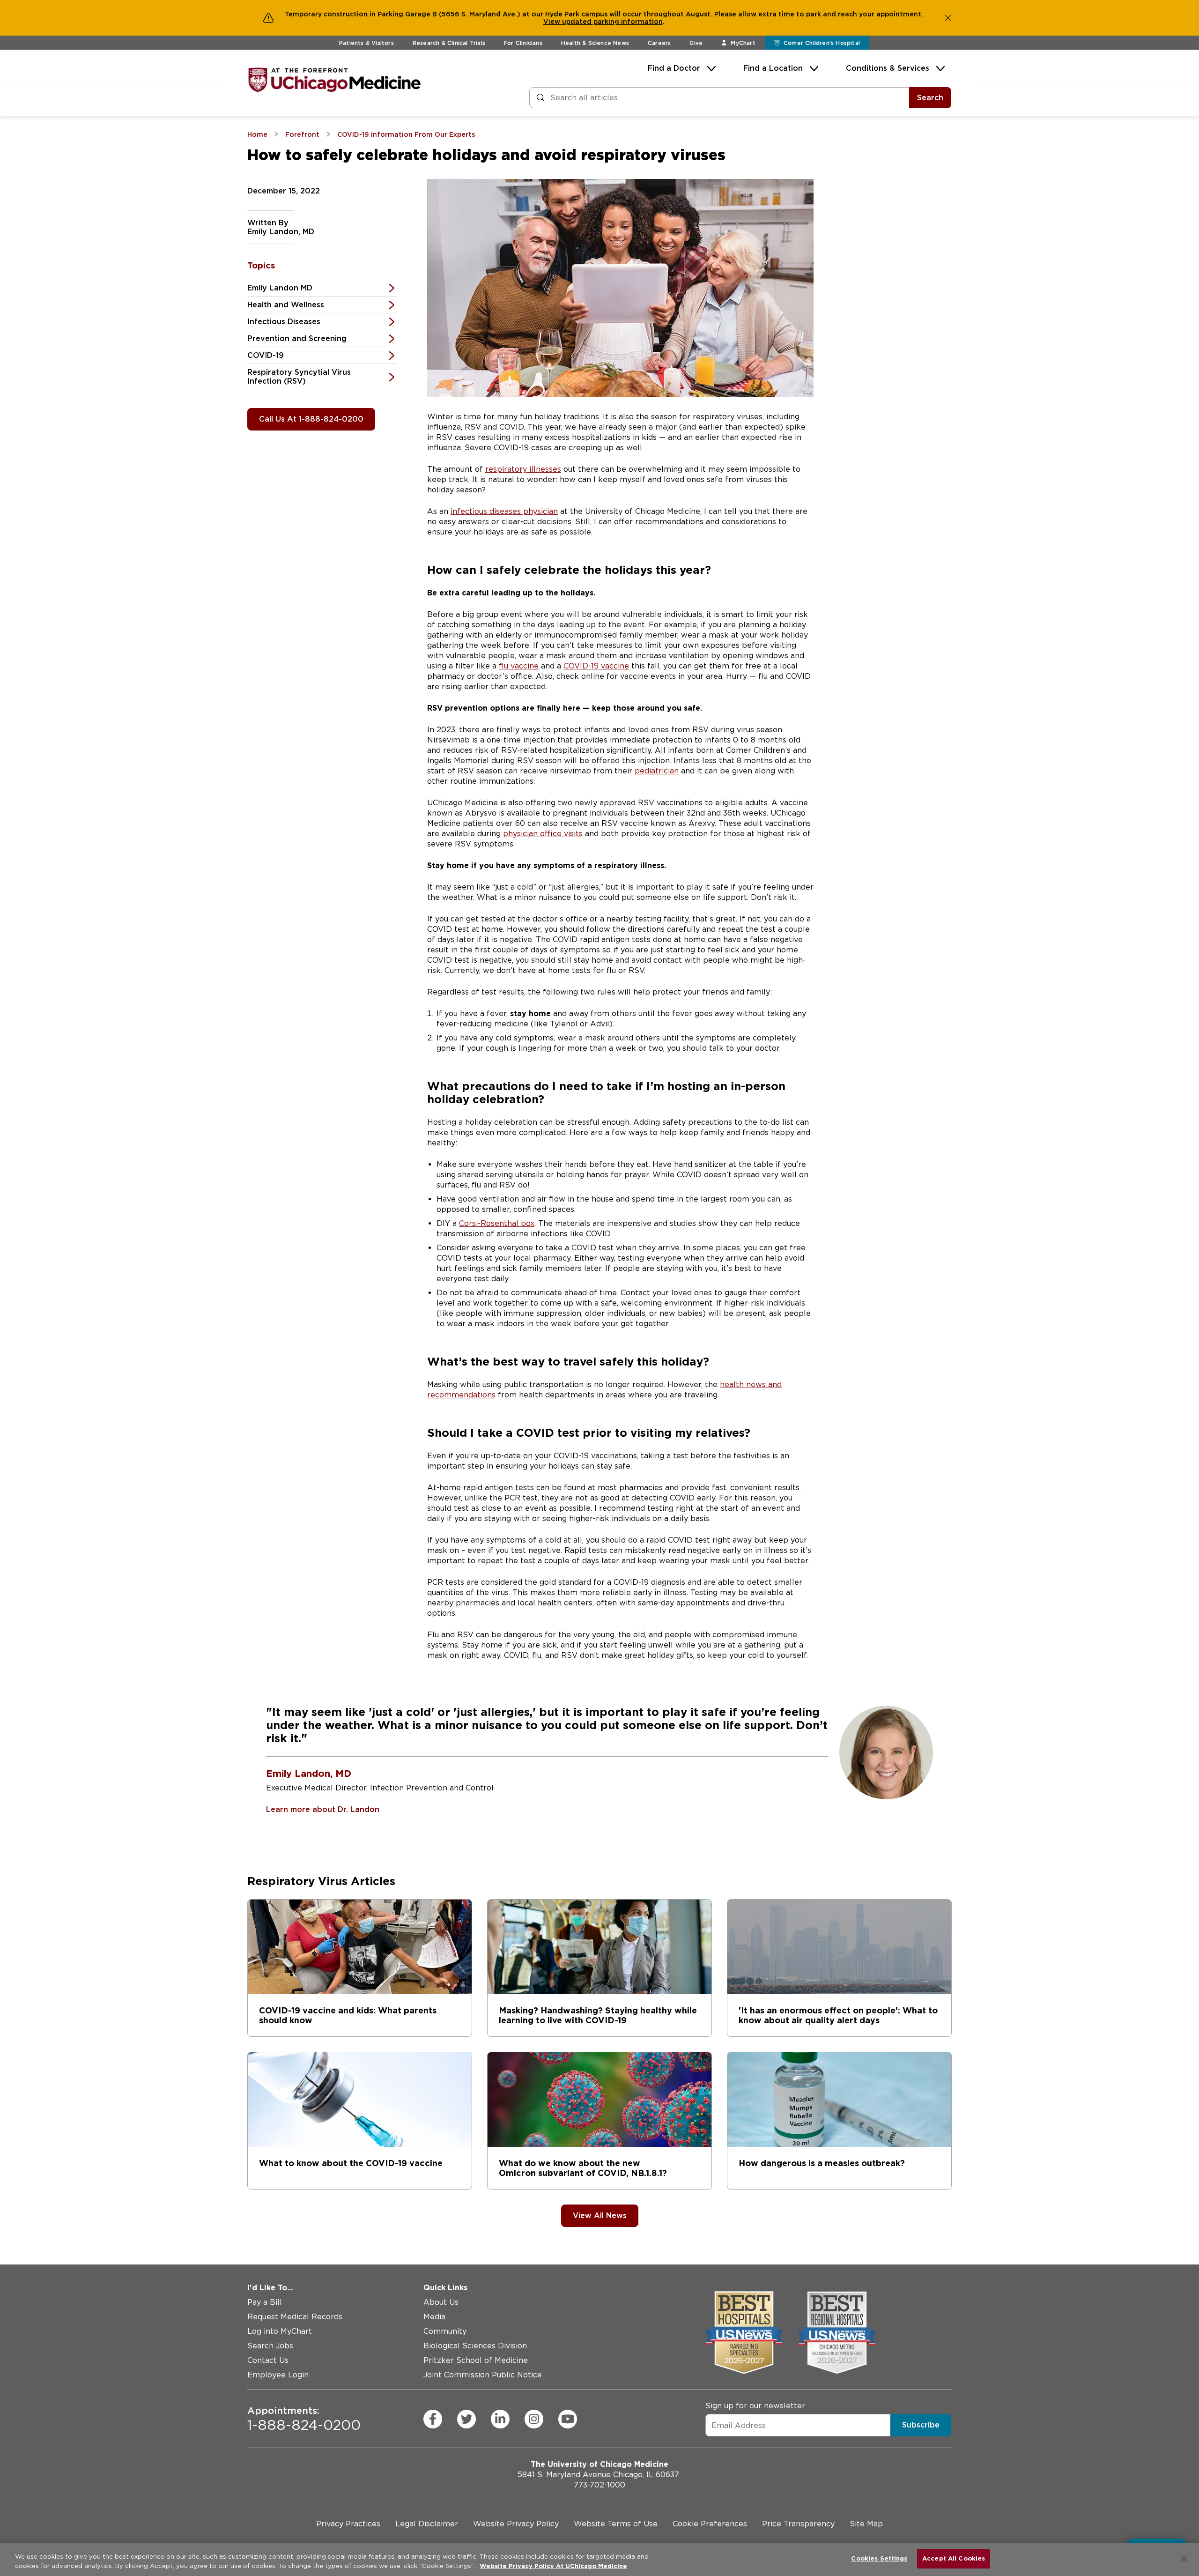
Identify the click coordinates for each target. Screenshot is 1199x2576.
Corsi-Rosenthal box (497, 1223)
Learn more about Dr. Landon (323, 1809)
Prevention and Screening (297, 338)
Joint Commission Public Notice (483, 2375)
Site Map (866, 2524)
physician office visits (543, 834)
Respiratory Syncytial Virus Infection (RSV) (299, 377)
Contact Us (268, 2360)
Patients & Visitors (366, 43)
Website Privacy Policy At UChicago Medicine (553, 2566)
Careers (659, 43)
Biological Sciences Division (475, 2346)
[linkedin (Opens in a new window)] (500, 2419)
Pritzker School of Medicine (476, 2360)
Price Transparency (798, 2524)
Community (445, 2331)
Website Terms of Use (616, 2524)
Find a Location (773, 68)
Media (434, 2317)
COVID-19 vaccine (596, 666)
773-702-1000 (599, 2485)
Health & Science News (595, 43)
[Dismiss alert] (948, 18)
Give (696, 43)
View (553, 22)
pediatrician (657, 771)
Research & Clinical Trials (449, 43)
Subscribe (921, 2425)
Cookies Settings (879, 2558)
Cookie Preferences (710, 2524)
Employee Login (278, 2375)
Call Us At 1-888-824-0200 (311, 419)
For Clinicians (523, 43)
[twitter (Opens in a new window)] (466, 2419)
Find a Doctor (674, 68)
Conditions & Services (888, 68)
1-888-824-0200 (304, 2419)
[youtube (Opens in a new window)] (568, 2419)
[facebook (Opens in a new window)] (433, 2419)
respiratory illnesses (523, 469)
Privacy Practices (348, 2524)
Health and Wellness (286, 305)
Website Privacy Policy (516, 2524)
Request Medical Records (295, 2317)
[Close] (1184, 2559)
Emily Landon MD (280, 288)
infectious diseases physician (504, 511)
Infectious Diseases (284, 322)
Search (930, 98)
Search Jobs (270, 2346)
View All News (600, 2216)
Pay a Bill (265, 2302)
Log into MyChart (280, 2331)
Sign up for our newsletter (755, 2406)
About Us (441, 2302)
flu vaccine (519, 666)
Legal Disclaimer (427, 2524)
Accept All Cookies (954, 2558)
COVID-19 (266, 355)
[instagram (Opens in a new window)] (534, 2419)
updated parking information (612, 22)
